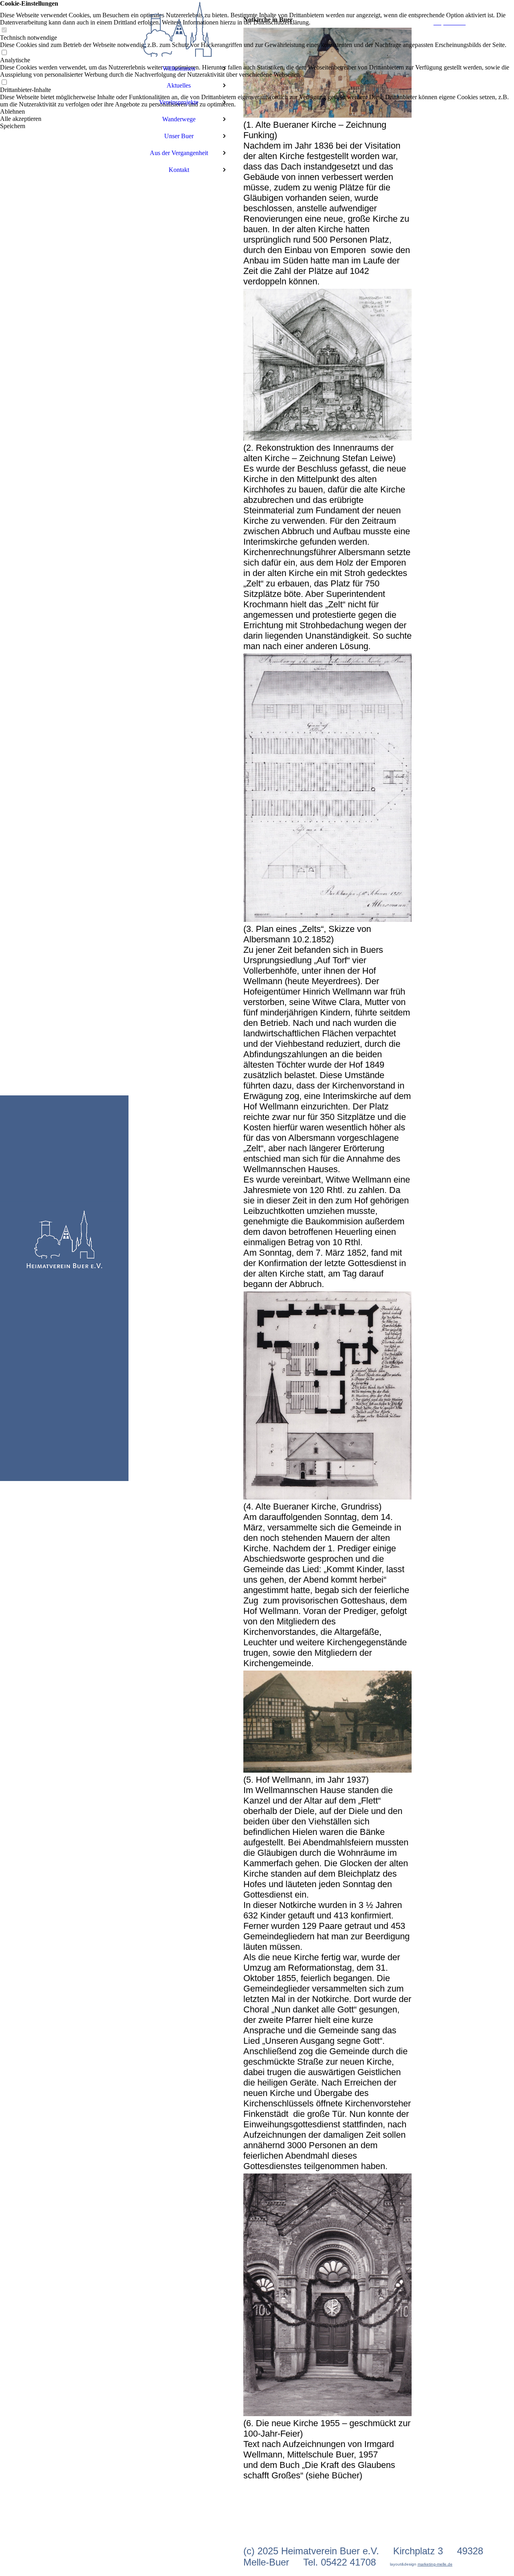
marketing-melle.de (435, 2564)
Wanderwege (179, 119)
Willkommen (179, 68)
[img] (64, 1288)
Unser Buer (179, 136)
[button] (257, 112)
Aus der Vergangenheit (179, 153)
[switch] (4, 30)
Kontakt (179, 170)
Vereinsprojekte (179, 102)
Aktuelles (179, 85)
